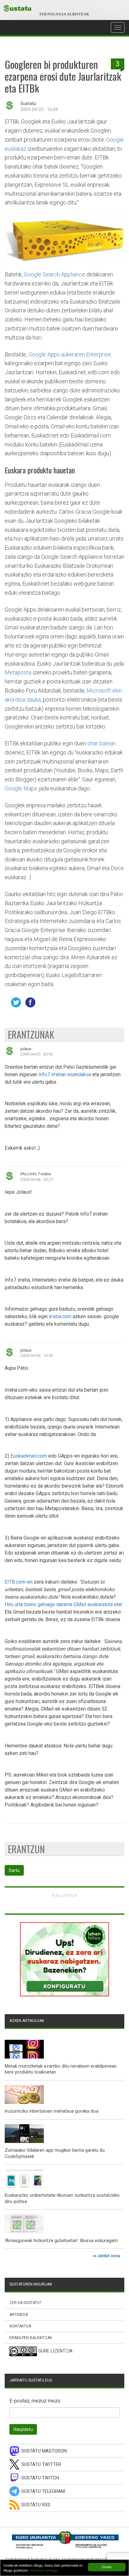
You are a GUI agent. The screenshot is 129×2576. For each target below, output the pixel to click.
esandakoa (79, 1074)
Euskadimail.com (29, 1456)
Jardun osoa (109, 2256)
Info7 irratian (52, 1074)
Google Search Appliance (54, 274)
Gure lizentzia (55, 2351)
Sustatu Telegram (43, 2491)
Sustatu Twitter (41, 2465)
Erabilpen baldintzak (31, 2338)
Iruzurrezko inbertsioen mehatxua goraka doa (52, 2111)
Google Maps (21, 788)
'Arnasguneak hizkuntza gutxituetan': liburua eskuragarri (61, 2241)
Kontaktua (20, 2326)
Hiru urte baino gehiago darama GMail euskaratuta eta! (64, 1604)
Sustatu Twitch (40, 2478)
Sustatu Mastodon (44, 2451)
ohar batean (102, 743)
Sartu (14, 1870)
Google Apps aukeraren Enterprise (70, 354)
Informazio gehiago (44, 2570)
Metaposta (18, 672)
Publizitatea (64, 1895)
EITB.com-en (19, 1582)
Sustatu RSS (36, 2505)
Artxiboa (19, 2315)
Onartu (107, 2567)
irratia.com (60, 1316)
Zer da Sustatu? (25, 2303)
